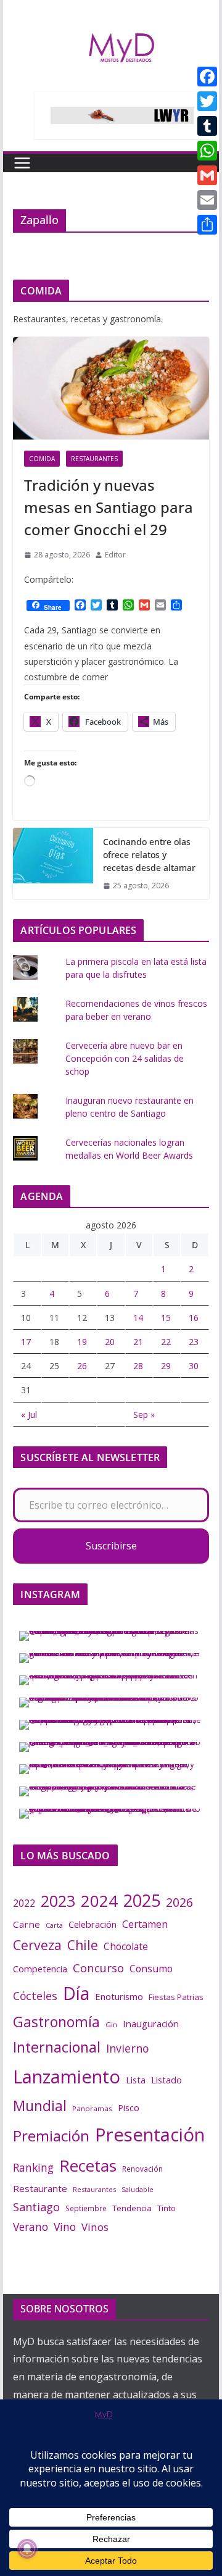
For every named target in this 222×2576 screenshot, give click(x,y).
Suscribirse (111, 1546)
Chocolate (126, 1946)
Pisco (129, 2107)
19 (82, 1342)
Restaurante (40, 2188)
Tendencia (132, 2208)
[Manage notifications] (27, 2549)
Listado (166, 2080)
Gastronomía (56, 2022)
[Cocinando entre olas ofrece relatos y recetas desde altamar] (53, 864)
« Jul (29, 1415)
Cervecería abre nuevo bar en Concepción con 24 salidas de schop (125, 1058)
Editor (115, 555)
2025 (142, 1900)
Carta (54, 1925)
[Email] (207, 200)
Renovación (142, 2169)
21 (138, 1342)
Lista (136, 2080)
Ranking (33, 2167)
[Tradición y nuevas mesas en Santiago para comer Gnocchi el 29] (111, 389)
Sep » (144, 1415)
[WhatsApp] (207, 151)
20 (110, 1342)
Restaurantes (94, 459)
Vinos (95, 2227)
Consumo (151, 1969)
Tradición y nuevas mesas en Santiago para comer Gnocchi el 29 (109, 507)
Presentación (150, 2135)
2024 (99, 1901)
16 (194, 1318)
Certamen (145, 1924)
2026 (179, 1902)
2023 (58, 1901)
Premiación (51, 2136)
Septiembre (86, 2208)
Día (76, 1993)
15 (166, 1318)
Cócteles (35, 1996)
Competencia (40, 1969)
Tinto (166, 2208)
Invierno (127, 2048)
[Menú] (22, 163)
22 (166, 1342)
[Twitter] (207, 101)
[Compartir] (207, 225)
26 (82, 1366)
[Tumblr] (207, 126)
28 (138, 1366)
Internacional (57, 2047)
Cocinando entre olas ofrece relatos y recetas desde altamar (149, 855)
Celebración (92, 1924)
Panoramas (92, 2108)
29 (166, 1366)
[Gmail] (207, 175)
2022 (24, 1903)
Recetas (88, 2165)
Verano (31, 2227)
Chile (83, 1945)
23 (194, 1342)
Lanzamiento (67, 2077)
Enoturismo (119, 1996)
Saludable (138, 2190)
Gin (111, 2024)
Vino (65, 2227)
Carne (27, 1924)
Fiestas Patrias (176, 1997)
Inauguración (151, 2024)
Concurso (98, 1968)
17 (26, 1342)
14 (138, 1318)
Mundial (40, 2106)
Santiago (36, 2207)
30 (194, 1366)
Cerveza (37, 1945)
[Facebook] (207, 77)
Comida (42, 459)
